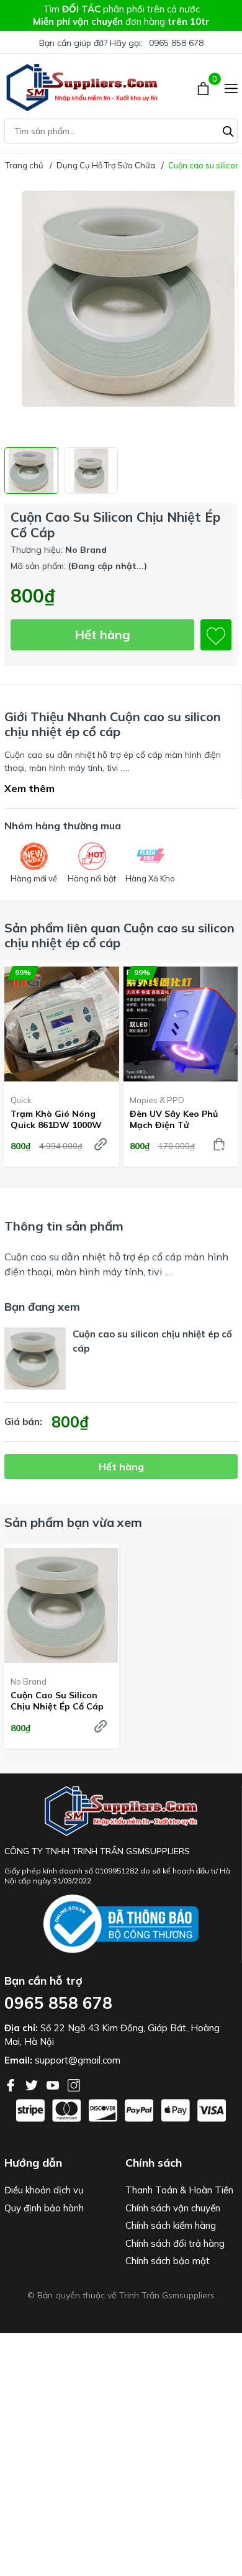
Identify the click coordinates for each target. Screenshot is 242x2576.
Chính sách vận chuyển (173, 2208)
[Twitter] (33, 2084)
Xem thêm (29, 788)
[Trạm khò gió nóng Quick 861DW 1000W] (62, 1024)
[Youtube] (54, 2084)
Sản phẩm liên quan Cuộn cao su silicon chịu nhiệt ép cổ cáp (119, 935)
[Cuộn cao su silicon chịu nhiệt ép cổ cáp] (62, 1605)
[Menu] (231, 88)
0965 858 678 (176, 43)
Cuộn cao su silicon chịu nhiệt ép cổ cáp (57, 1701)
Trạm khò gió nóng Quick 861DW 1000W (56, 1119)
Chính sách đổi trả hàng (175, 2243)
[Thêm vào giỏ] (219, 1144)
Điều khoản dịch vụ (44, 2190)
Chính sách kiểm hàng (171, 2225)
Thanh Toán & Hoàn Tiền (179, 2190)
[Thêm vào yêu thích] (216, 635)
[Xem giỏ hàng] (204, 88)
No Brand (29, 1682)
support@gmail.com (78, 2060)
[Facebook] (12, 2084)
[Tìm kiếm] (228, 130)
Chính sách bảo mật (168, 2261)
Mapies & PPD (157, 1100)
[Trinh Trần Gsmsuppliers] (82, 88)
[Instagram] (74, 2084)
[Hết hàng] (101, 1144)
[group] (121, 314)
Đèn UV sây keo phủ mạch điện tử (174, 1119)
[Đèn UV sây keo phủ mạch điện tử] (181, 1024)
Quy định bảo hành (44, 2208)
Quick (21, 1100)
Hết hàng (102, 635)
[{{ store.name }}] (121, 1924)
